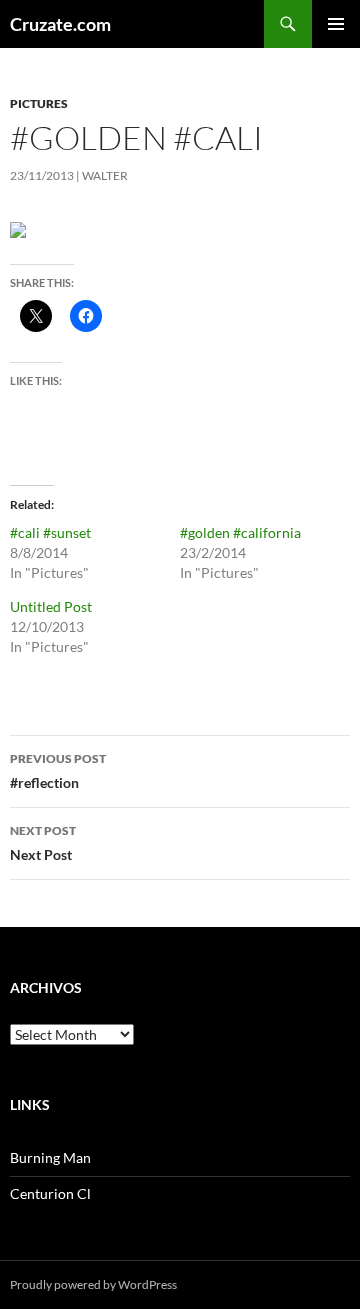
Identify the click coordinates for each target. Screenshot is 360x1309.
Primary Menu (336, 24)
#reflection (58, 771)
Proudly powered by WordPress (93, 1284)
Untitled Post (51, 606)
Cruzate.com (60, 24)
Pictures (39, 103)
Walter (105, 175)
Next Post (43, 843)
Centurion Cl (50, 1193)
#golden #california (240, 532)
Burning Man (50, 1157)
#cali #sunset (50, 532)
